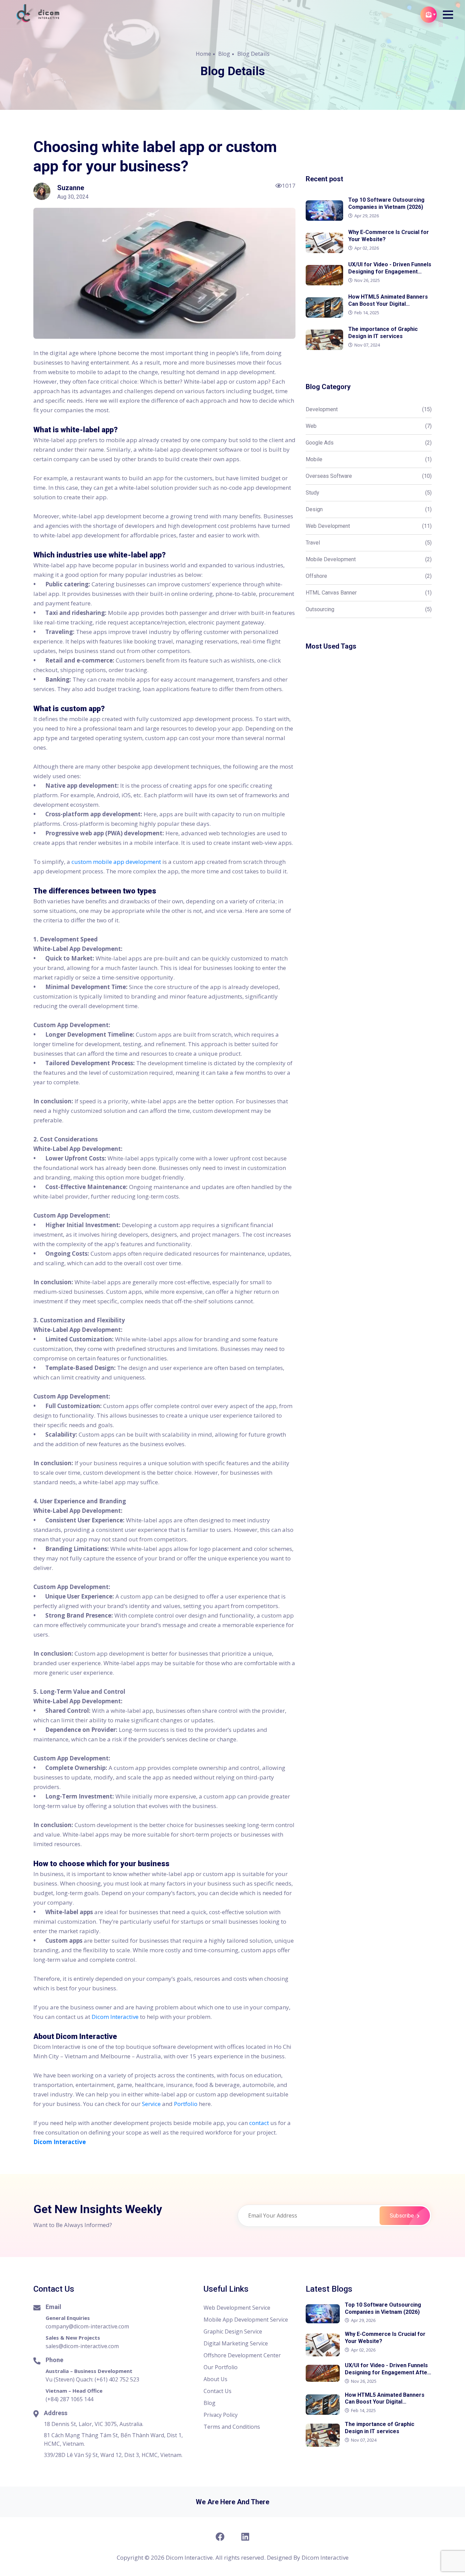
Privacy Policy (221, 2415)
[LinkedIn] (245, 2537)
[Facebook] (220, 2537)
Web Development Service (237, 2308)
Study (369, 493)
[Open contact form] (429, 15)
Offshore (369, 576)
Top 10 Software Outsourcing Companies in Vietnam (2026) (383, 2308)
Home (203, 54)
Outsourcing (369, 609)
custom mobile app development (116, 862)
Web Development (369, 526)
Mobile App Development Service (246, 2320)
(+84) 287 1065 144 (69, 2399)
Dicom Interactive (115, 2017)
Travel (369, 543)
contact (259, 2123)
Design (369, 509)
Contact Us (218, 2391)
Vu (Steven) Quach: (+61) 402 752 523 (92, 2379)
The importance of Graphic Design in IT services (380, 2428)
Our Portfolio (221, 2367)
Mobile (369, 459)
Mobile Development (369, 559)
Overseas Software (369, 476)
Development (369, 409)
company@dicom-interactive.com (87, 2326)
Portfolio (186, 2104)
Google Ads (369, 443)
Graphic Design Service (233, 2331)
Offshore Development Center (242, 2355)
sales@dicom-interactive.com (82, 2346)
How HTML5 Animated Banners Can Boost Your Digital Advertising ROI (385, 2402)
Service (151, 2104)
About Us (215, 2379)
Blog (224, 54)
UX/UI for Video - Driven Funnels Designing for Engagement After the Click (387, 2372)
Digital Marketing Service (236, 2343)
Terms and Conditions (232, 2427)
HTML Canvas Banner (369, 593)
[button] (448, 15)
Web (369, 426)
